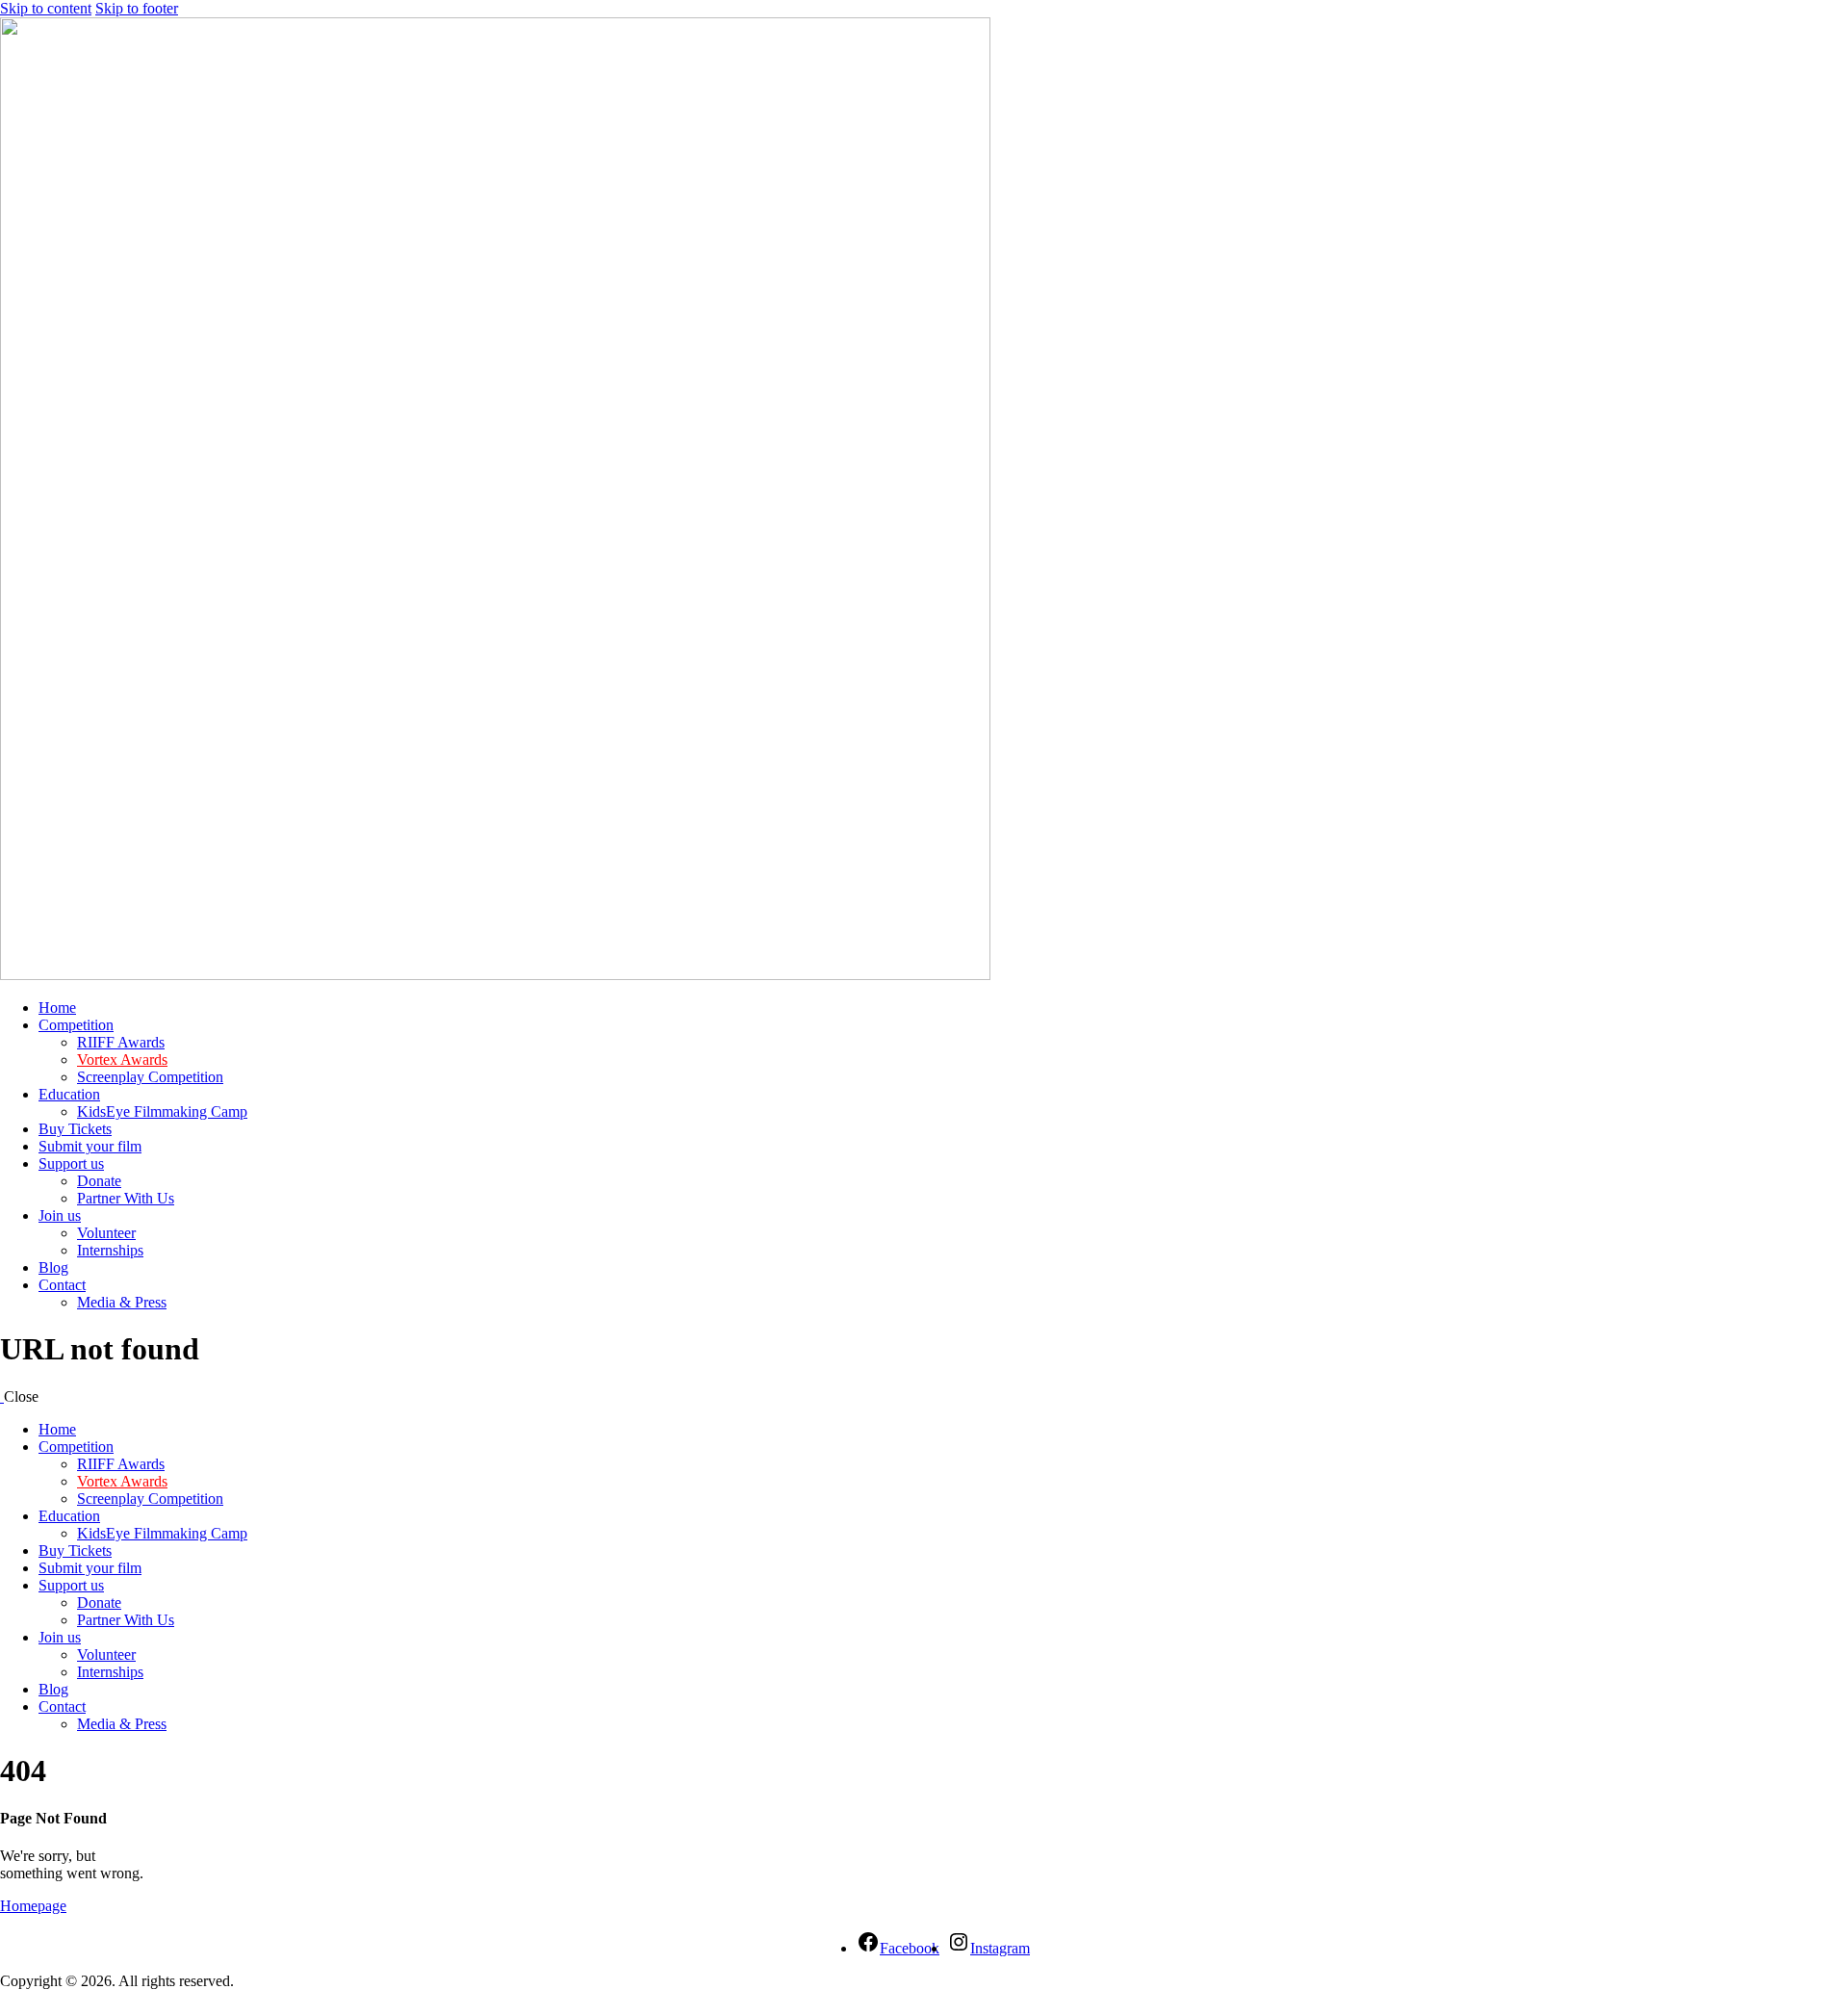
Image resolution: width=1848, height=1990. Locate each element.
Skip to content (46, 8)
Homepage (33, 1906)
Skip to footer (137, 8)
